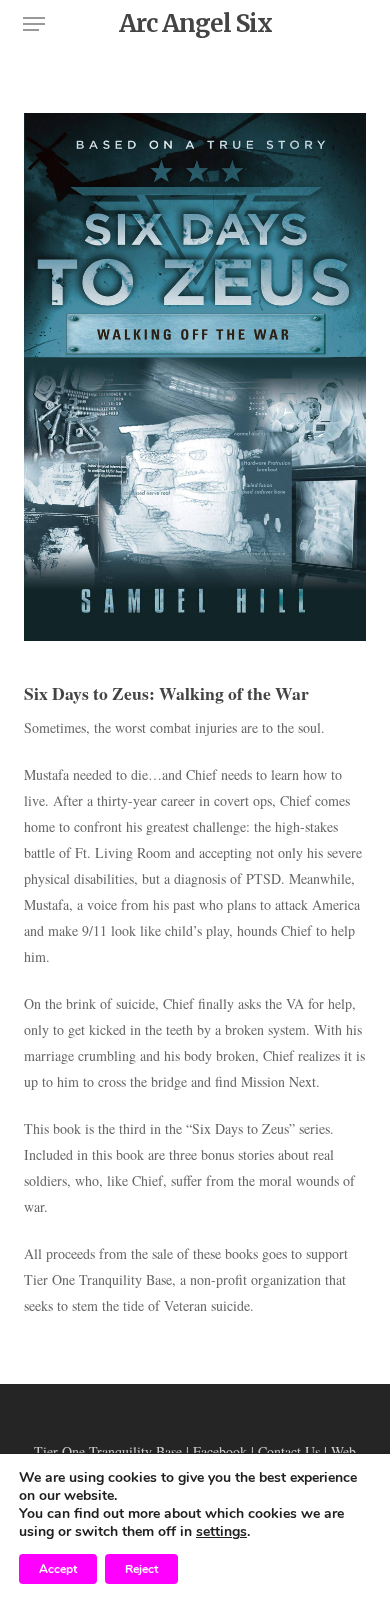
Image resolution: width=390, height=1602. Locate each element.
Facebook (220, 1451)
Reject (141, 1569)
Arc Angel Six (195, 24)
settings (221, 1532)
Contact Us (289, 1451)
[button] (34, 24)
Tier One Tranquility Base (108, 1451)
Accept (58, 1569)
